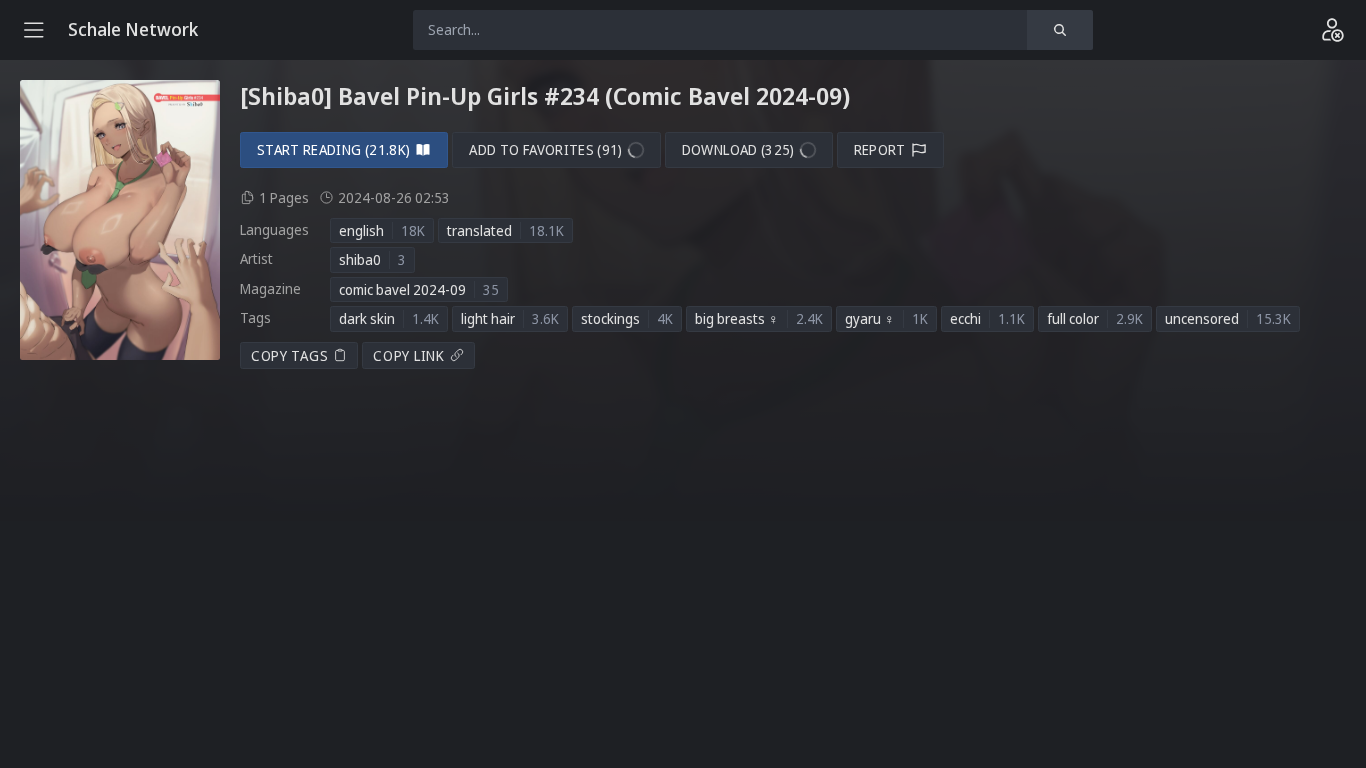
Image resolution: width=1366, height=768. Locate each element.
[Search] (1060, 30)
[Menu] (34, 30)
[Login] (1332, 30)
